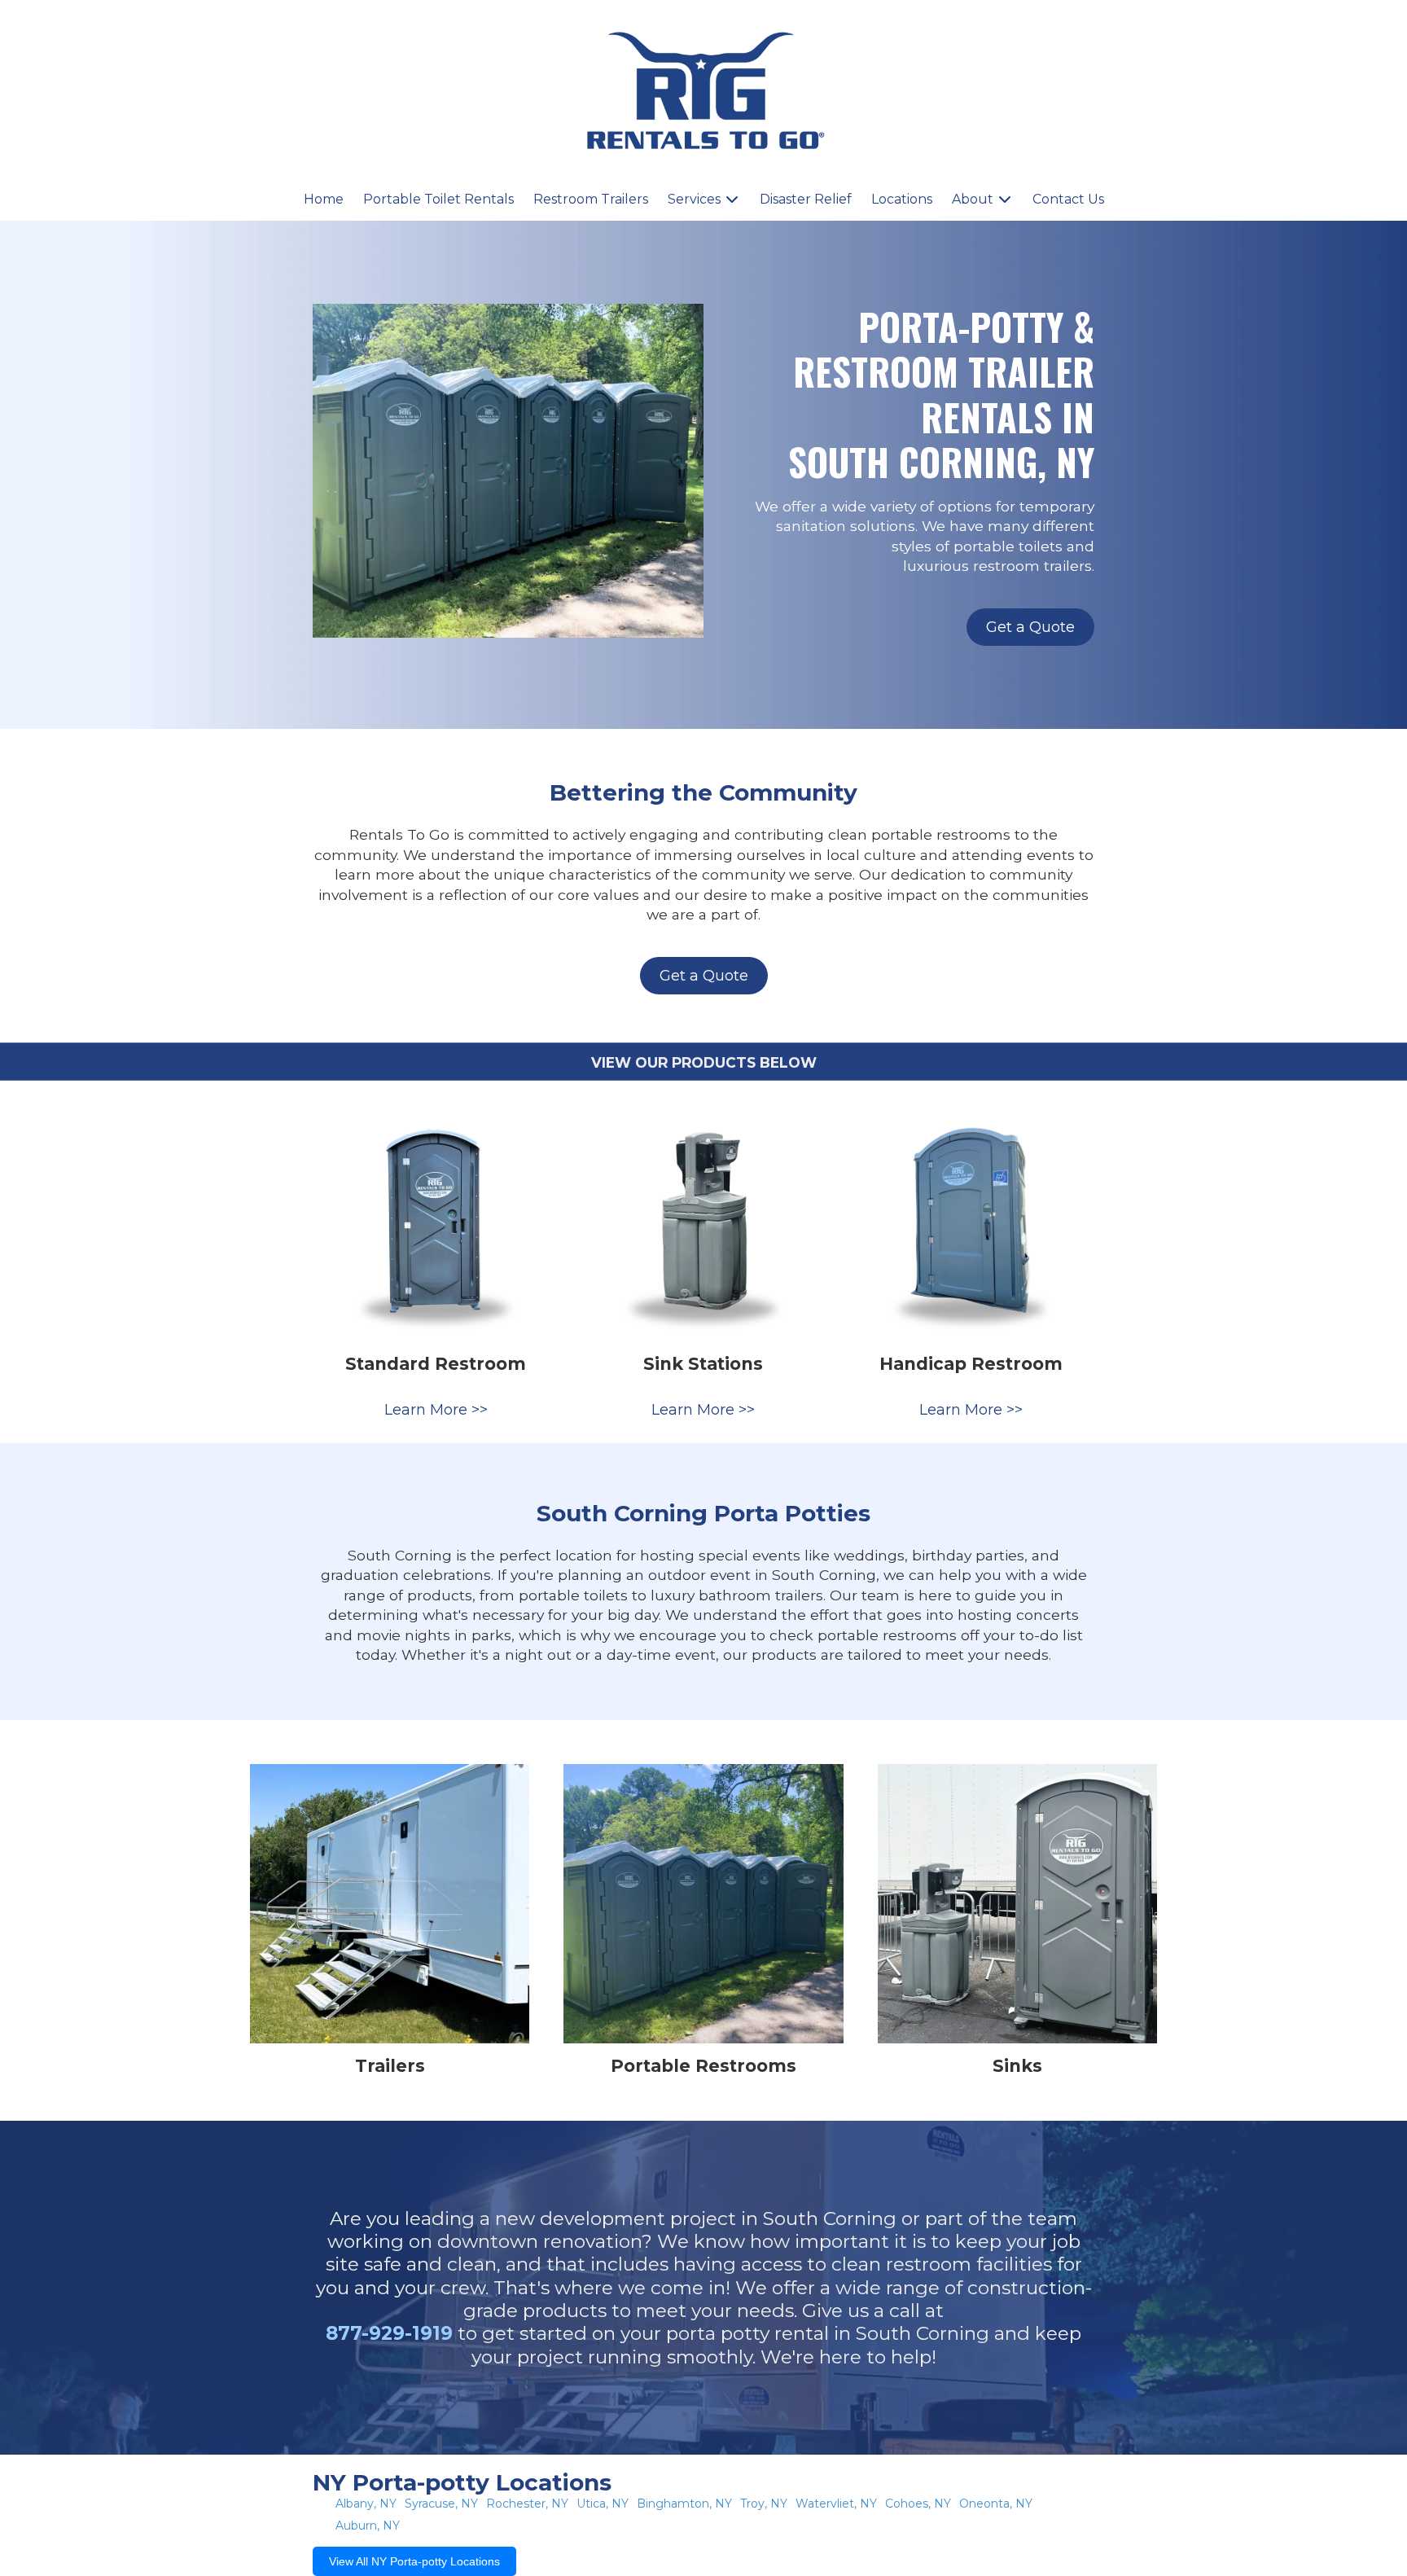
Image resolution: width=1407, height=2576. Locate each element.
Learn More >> (436, 1410)
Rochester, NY (527, 2504)
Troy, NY (764, 2504)
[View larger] (436, 1218)
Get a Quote (1030, 627)
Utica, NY (603, 2504)
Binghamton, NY (684, 2504)
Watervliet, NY (836, 2504)
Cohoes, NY (918, 2504)
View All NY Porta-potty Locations (414, 2561)
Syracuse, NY (441, 2504)
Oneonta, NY (996, 2504)
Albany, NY (366, 2504)
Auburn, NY (368, 2526)
